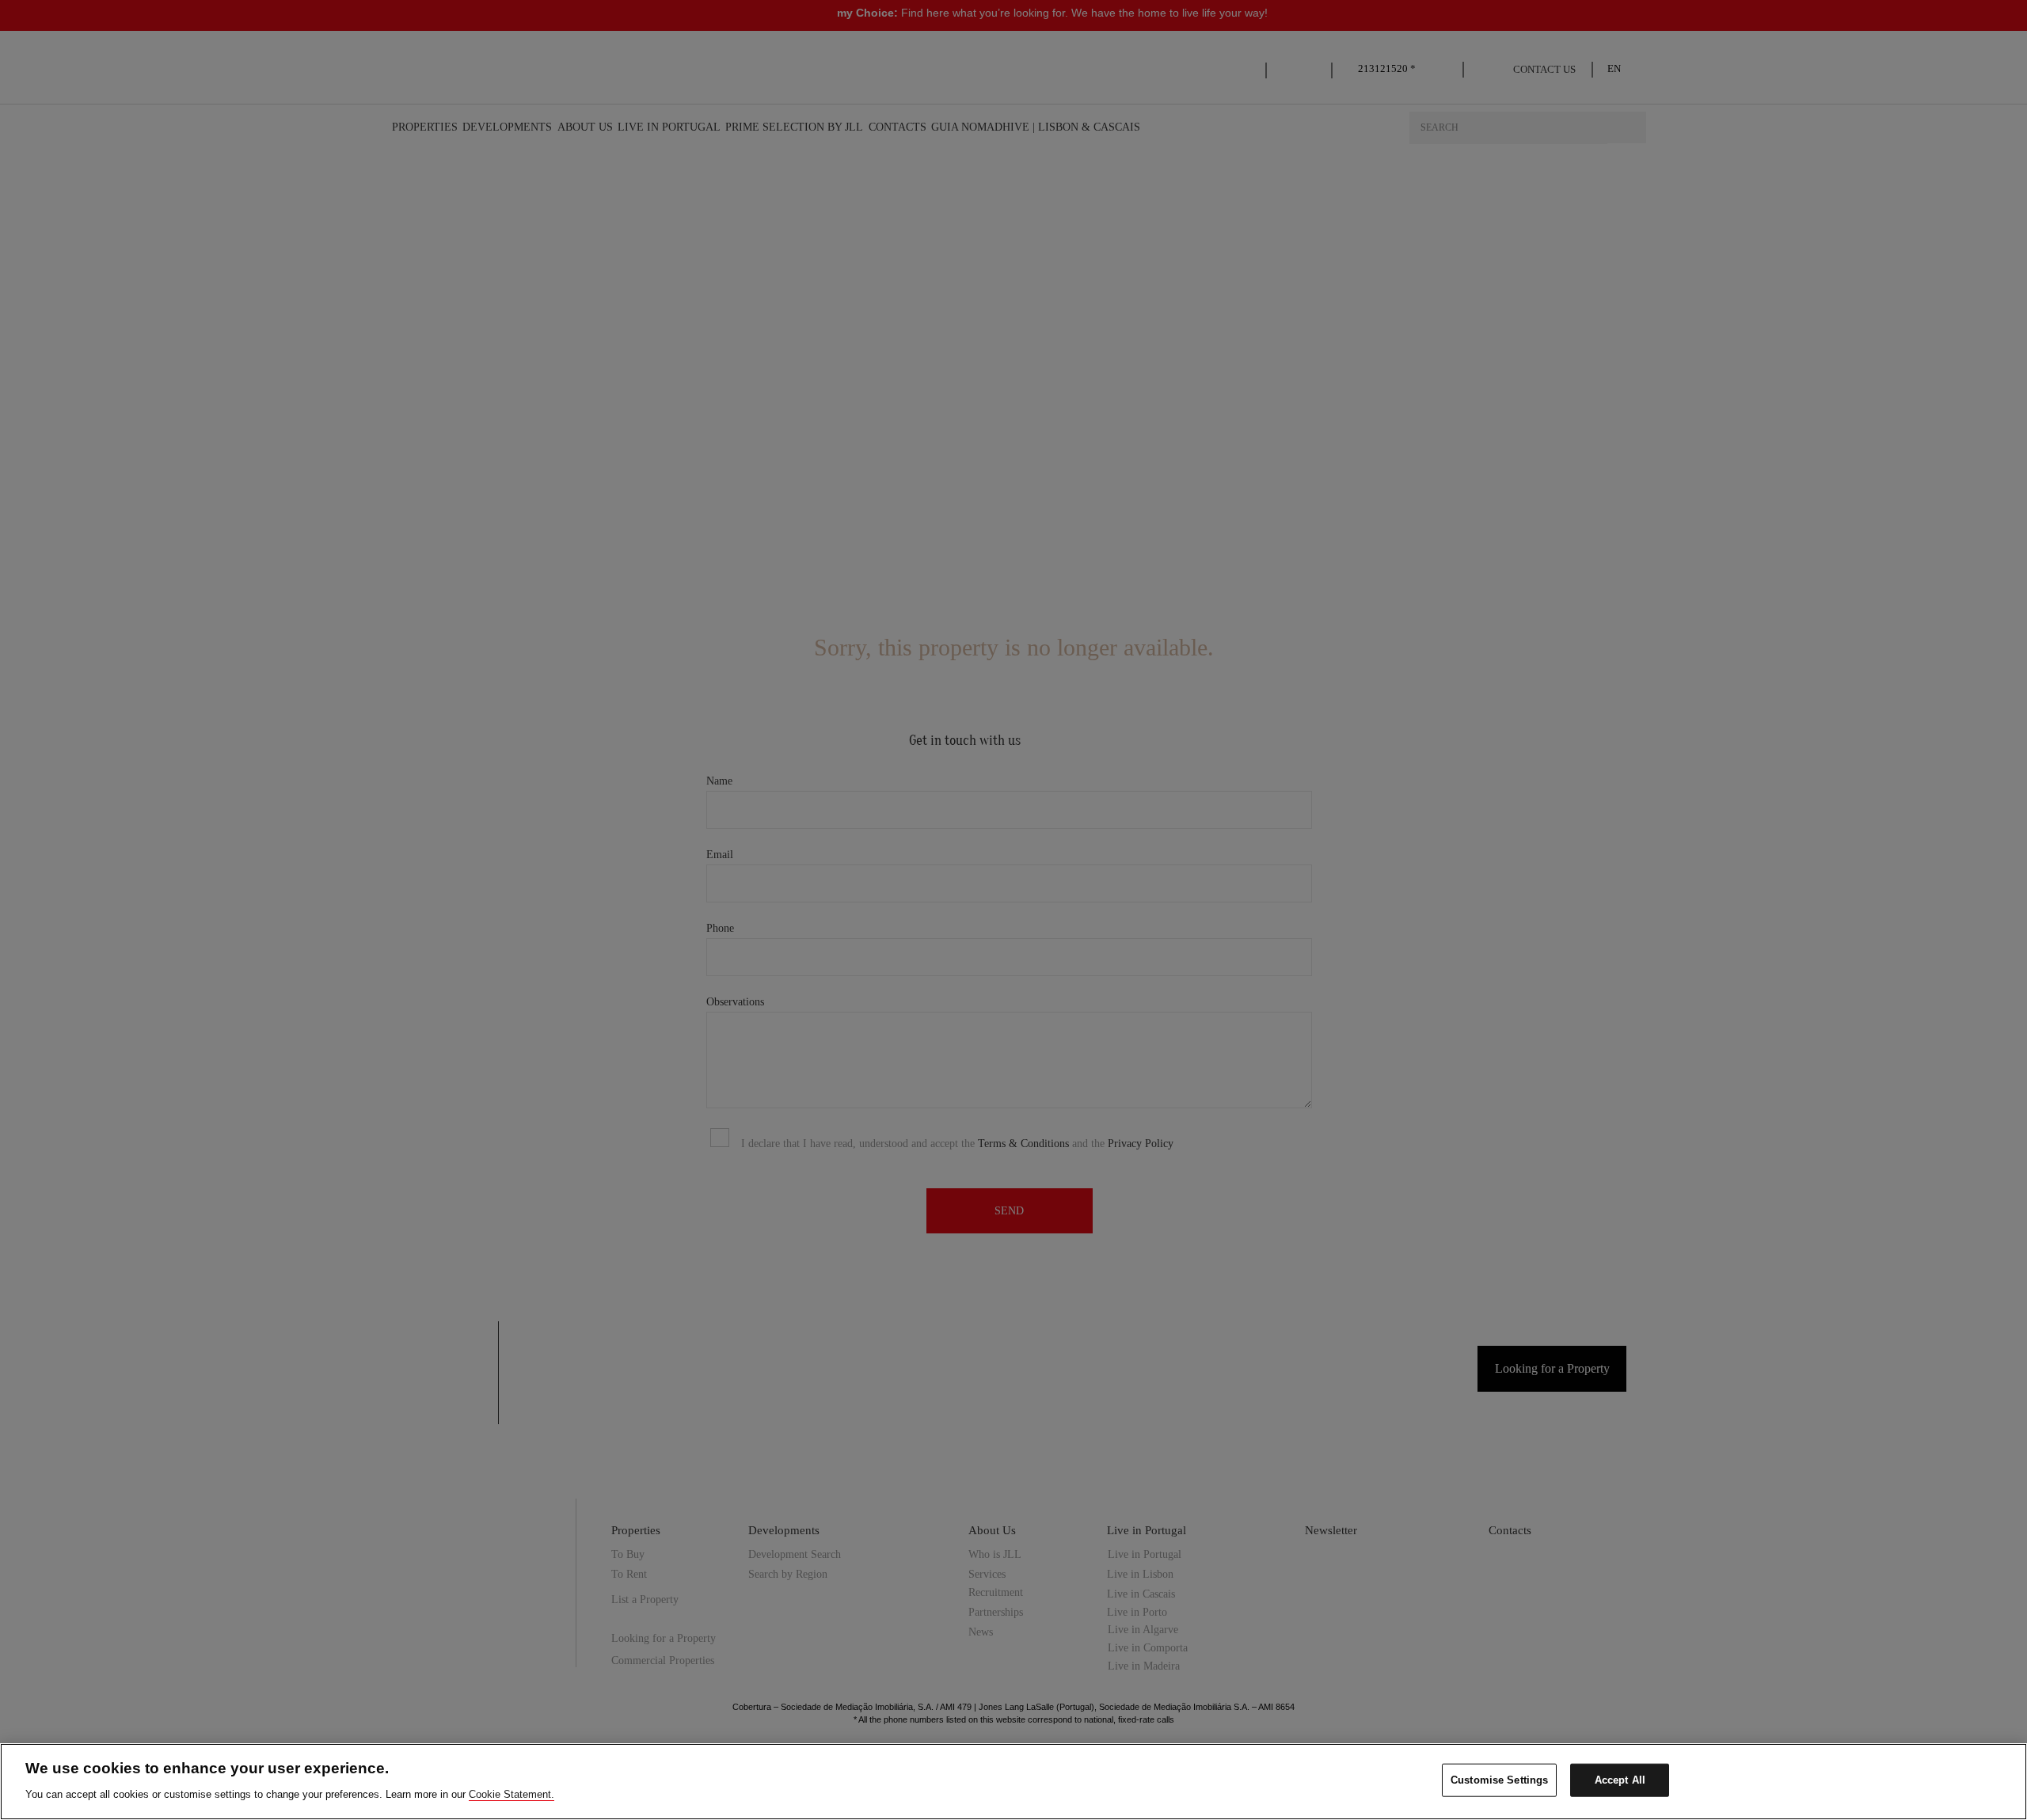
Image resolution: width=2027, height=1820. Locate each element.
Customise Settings (1499, 1780)
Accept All (1620, 1780)
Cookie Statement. (512, 1793)
